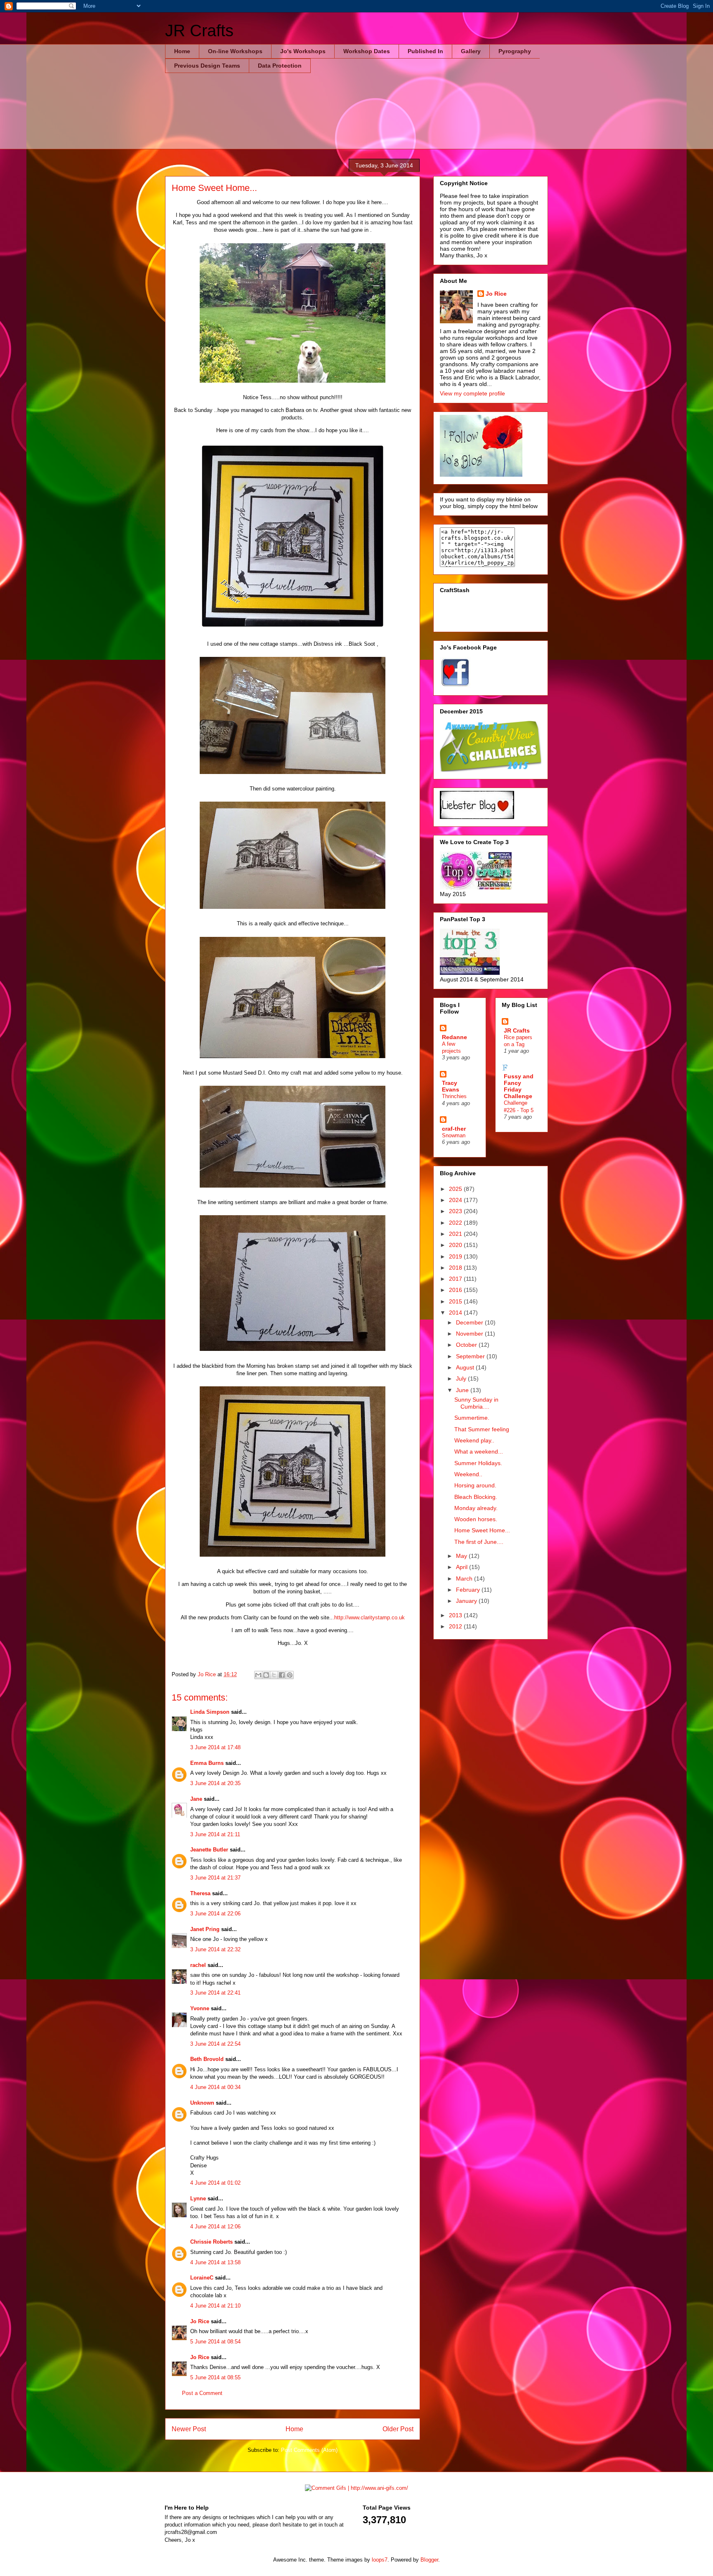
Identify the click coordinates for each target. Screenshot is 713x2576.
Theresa (200, 1893)
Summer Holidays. (478, 1463)
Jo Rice (200, 2321)
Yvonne (200, 2008)
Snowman (454, 1135)
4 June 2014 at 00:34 (215, 2087)
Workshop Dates (367, 51)
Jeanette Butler (209, 1850)
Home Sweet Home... (482, 1530)
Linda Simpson (210, 1712)
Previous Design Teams (207, 66)
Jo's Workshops (303, 51)
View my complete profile (472, 393)
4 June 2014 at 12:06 (215, 2227)
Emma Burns (207, 1763)
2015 (456, 1301)
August (466, 1367)
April (463, 1567)
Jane (196, 1799)
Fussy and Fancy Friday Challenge (519, 1086)
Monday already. (476, 1508)
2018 (456, 1268)
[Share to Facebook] (282, 1675)
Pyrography (515, 51)
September (471, 1356)
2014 (456, 1313)
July (462, 1379)
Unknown (202, 2103)
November (470, 1334)
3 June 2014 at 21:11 (215, 1834)
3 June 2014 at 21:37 (215, 1878)
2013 (456, 1615)
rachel (198, 1965)
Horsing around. (475, 1485)
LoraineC (202, 2278)
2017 (456, 1279)
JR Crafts (199, 31)
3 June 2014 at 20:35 (215, 1783)
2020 (456, 1245)
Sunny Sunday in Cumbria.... (476, 1403)
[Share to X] (274, 1675)
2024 (456, 1200)
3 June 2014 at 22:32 (215, 1949)
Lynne (198, 2198)
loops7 (380, 2560)
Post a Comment (202, 2393)
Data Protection (280, 66)
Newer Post (189, 2429)
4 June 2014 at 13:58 (215, 2262)
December (470, 1322)
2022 (456, 1223)
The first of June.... (479, 1542)
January (467, 1601)
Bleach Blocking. (476, 1497)
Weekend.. (468, 1474)
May (462, 1556)
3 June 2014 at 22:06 (215, 1914)
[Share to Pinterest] (290, 1675)
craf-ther (454, 1129)
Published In (425, 51)
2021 (456, 1234)
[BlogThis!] (266, 1675)
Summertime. (472, 1418)
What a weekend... (479, 1451)
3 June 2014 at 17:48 (215, 1747)
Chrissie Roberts (211, 2242)
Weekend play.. (474, 1440)
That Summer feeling (482, 1429)
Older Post (398, 2429)
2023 (456, 1211)
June (463, 1390)
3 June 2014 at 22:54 (215, 2044)
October (467, 1345)
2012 (456, 1626)
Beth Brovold (207, 2059)
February (469, 1590)
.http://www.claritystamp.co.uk (369, 1617)
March (465, 1579)
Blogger (429, 2560)
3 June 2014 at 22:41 (215, 1993)
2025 (456, 1189)
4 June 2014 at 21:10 (215, 2306)
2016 (456, 1290)
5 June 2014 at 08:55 (215, 2377)
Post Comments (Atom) (309, 2450)
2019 (456, 1256)
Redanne (454, 1037)
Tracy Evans (451, 1086)
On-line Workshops (235, 51)
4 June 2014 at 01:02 (215, 2183)
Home (182, 51)
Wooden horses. (476, 1519)
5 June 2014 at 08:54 (215, 2342)
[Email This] (258, 1675)
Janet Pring (205, 1929)
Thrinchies (454, 1096)
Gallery (471, 51)
